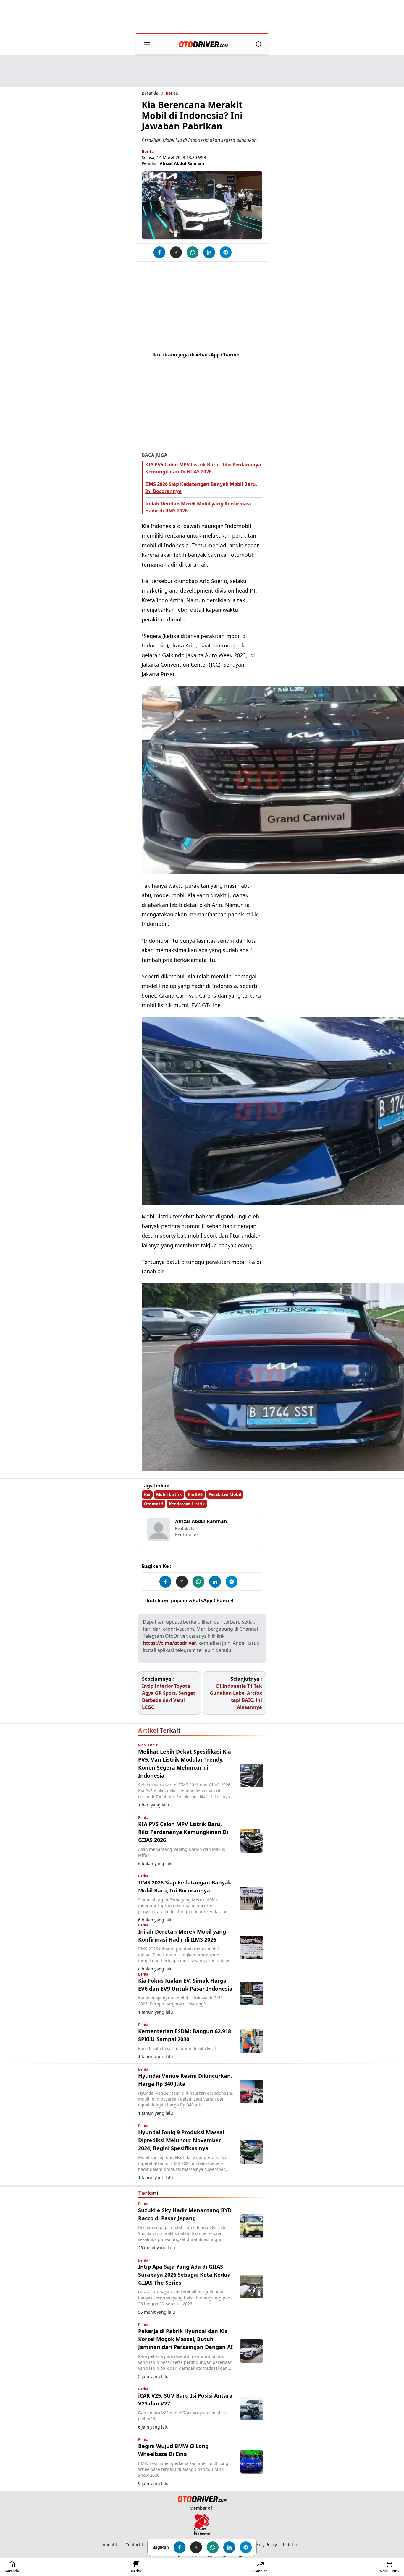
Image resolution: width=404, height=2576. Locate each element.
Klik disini (247, 1601)
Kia (147, 1494)
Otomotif (153, 1504)
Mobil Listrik (169, 1494)
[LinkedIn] (209, 252)
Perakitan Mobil (225, 1494)
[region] (202, 17)
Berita (172, 93)
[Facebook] (159, 252)
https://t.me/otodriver (169, 1643)
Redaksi (289, 2545)
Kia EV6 (195, 1494)
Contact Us (136, 2545)
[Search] (259, 44)
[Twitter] (176, 252)
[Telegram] (226, 252)
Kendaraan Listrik (187, 1504)
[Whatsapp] (193, 252)
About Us (112, 2545)
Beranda (150, 93)
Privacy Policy (264, 2545)
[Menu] (147, 44)
